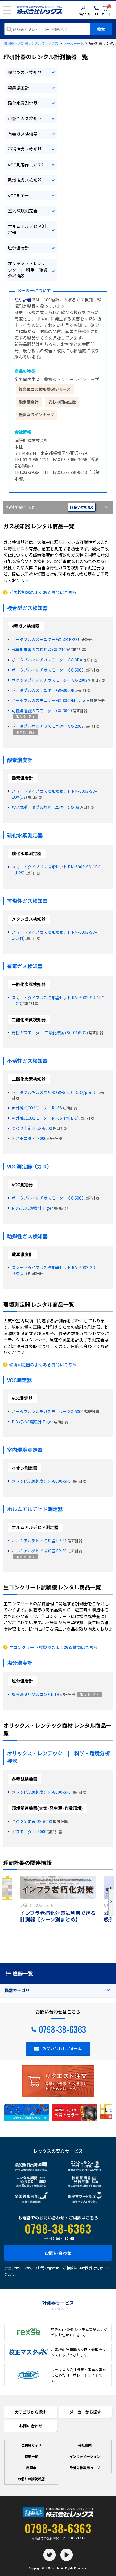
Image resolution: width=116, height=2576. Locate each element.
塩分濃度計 (18, 248)
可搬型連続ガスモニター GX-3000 (42, 711)
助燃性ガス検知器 (25, 180)
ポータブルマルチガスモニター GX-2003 (48, 726)
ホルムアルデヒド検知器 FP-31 (39, 1541)
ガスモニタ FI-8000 (29, 1138)
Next (111, 1902)
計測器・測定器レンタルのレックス (31, 43)
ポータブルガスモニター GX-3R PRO (44, 639)
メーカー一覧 (73, 43)
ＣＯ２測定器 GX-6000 (32, 1128)
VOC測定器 (18, 195)
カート (107, 11)
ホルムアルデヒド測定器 (27, 229)
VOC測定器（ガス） (27, 165)
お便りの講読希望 (31, 2479)
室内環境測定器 (23, 211)
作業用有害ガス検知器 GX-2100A (41, 650)
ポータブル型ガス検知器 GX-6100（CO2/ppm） (55, 1092)
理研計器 (23, 300)
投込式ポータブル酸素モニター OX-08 (45, 807)
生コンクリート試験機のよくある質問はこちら (53, 1647)
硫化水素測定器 (23, 103)
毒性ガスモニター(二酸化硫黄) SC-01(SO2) (50, 1033)
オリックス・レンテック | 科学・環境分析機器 (28, 270)
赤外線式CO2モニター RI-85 (37, 1108)
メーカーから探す (85, 2412)
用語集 (31, 2468)
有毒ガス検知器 (23, 134)
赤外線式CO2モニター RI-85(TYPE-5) (45, 1118)
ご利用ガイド (31, 2445)
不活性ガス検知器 (25, 149)
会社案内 (85, 2445)
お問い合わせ (58, 2253)
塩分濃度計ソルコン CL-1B (36, 1694)
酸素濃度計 (18, 87)
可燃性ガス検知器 (25, 118)
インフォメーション (85, 2456)
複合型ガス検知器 (25, 72)
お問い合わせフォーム (62, 2048)
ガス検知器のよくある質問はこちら (43, 592)
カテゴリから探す (31, 2412)
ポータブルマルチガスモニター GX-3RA (47, 660)
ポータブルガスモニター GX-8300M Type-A (51, 700)
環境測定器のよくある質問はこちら (43, 1364)
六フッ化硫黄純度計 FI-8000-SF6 (41, 1481)
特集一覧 (31, 2456)
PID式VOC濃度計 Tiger (32, 1208)
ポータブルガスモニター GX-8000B (43, 690)
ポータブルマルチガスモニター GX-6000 (48, 670)
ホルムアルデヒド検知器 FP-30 (39, 1551)
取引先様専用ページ (85, 2468)
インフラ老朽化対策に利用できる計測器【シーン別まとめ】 (58, 1916)
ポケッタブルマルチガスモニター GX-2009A (51, 680)
